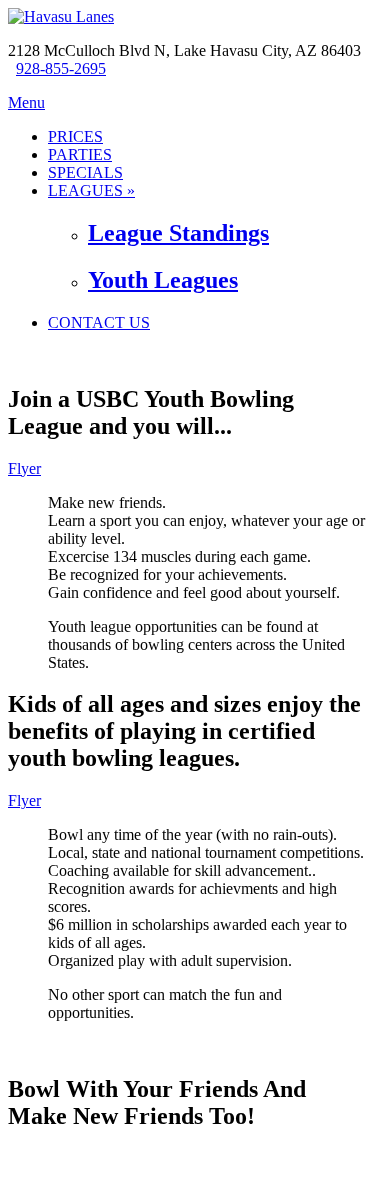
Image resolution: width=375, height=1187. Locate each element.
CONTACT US (99, 322)
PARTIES (80, 154)
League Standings (178, 233)
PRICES (75, 136)
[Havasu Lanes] (61, 16)
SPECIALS (85, 172)
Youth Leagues (163, 280)
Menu (26, 102)
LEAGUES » (91, 190)
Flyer (24, 468)
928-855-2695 (61, 68)
